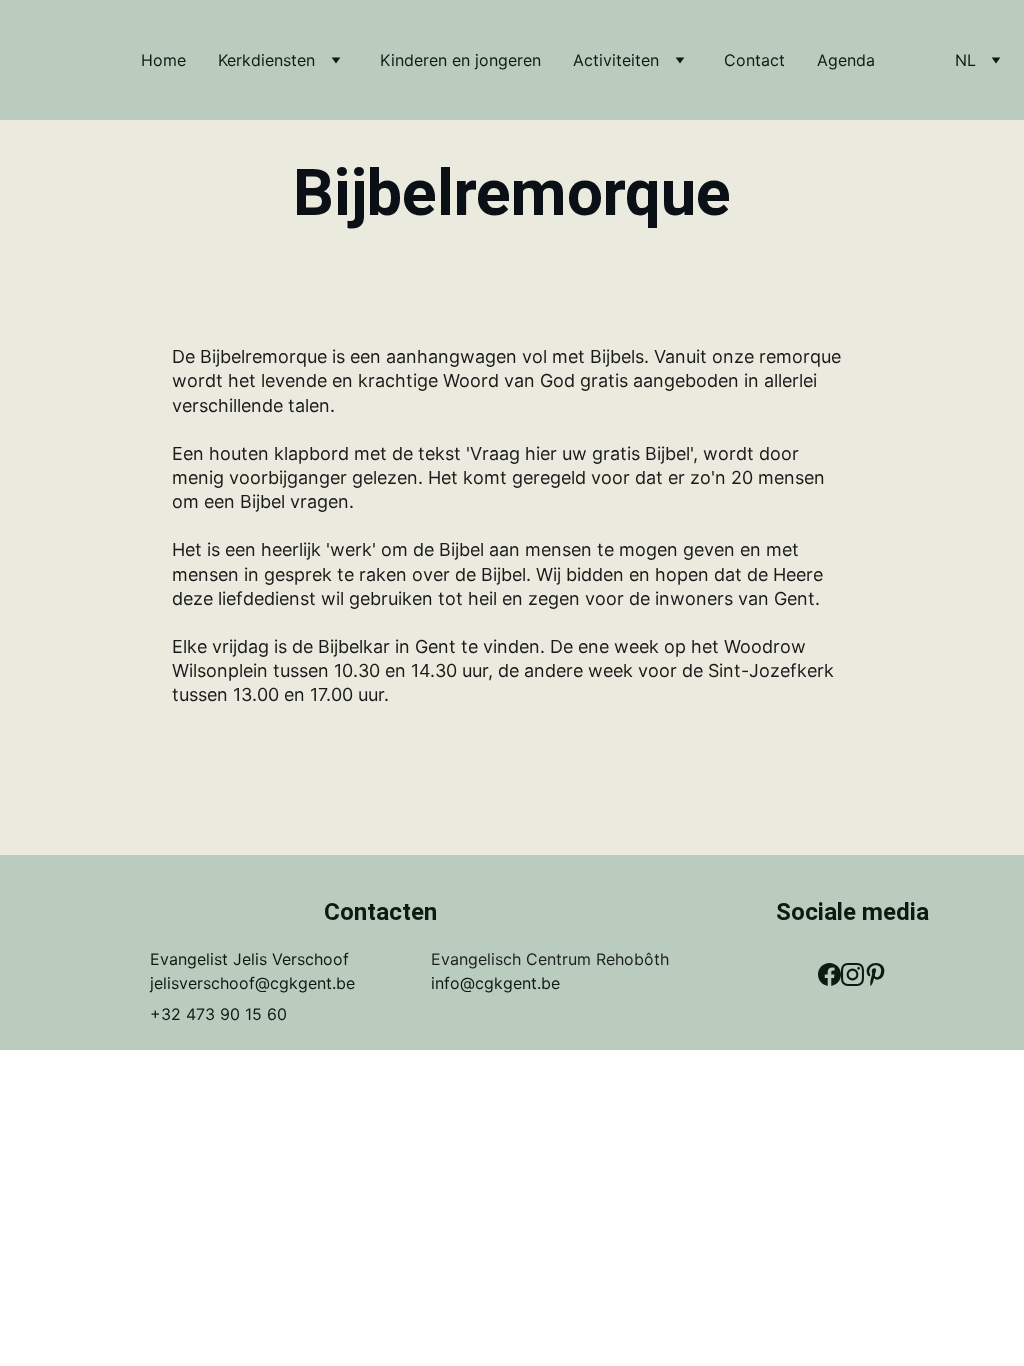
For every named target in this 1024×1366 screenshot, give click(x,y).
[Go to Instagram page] (852, 974)
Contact (754, 60)
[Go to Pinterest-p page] (875, 974)
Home (163, 60)
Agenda (846, 60)
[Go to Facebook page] (829, 974)
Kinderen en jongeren (460, 60)
